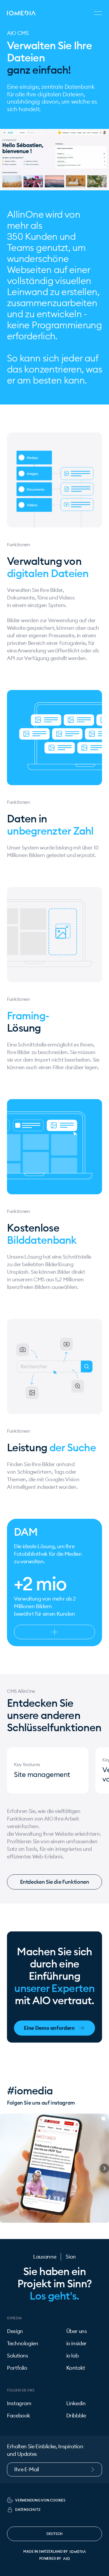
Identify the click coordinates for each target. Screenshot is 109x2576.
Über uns (77, 2331)
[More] (54, 1632)
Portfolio (17, 2368)
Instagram (19, 2403)
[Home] (21, 13)
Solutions (18, 2356)
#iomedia (30, 2091)
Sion (71, 2257)
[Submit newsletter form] (96, 2469)
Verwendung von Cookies (40, 2500)
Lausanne (45, 2257)
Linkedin (76, 2403)
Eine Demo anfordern (49, 2028)
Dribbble (76, 2416)
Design (15, 2331)
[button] (5, 2168)
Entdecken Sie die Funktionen (55, 1882)
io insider (76, 2343)
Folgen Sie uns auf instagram (41, 2103)
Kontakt (76, 2368)
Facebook (19, 2416)
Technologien (23, 2343)
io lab (73, 2356)
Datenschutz (28, 2510)
